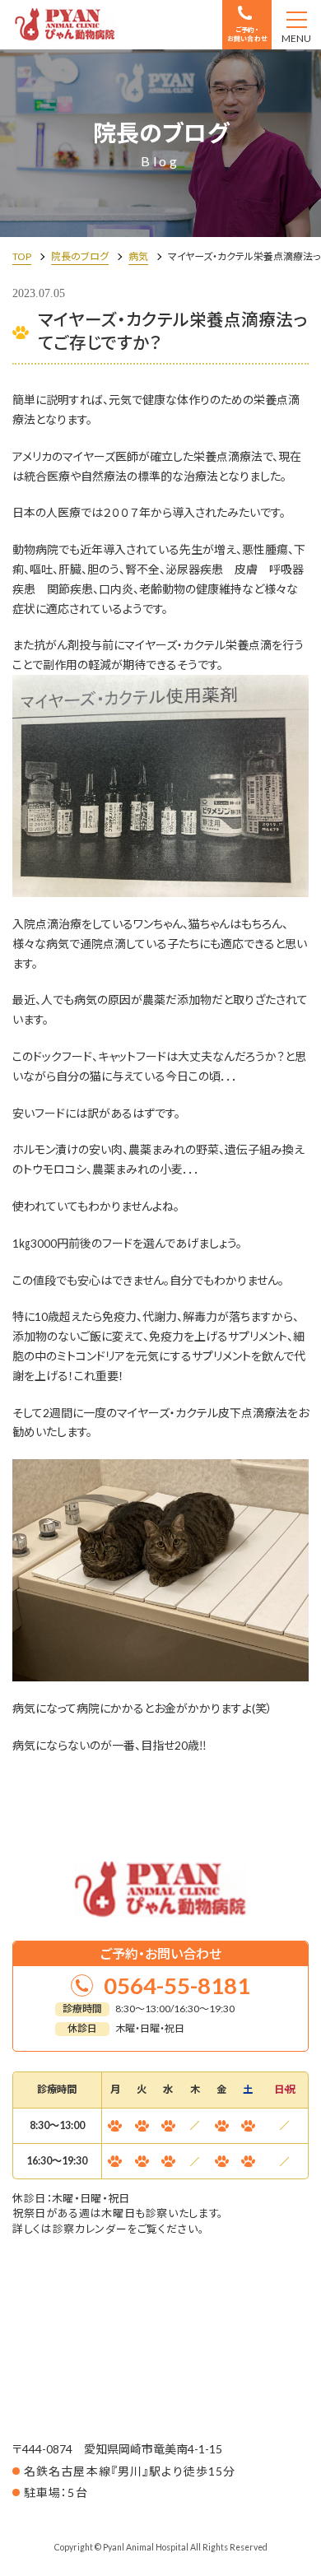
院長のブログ (80, 256)
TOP (22, 256)
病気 (138, 256)
